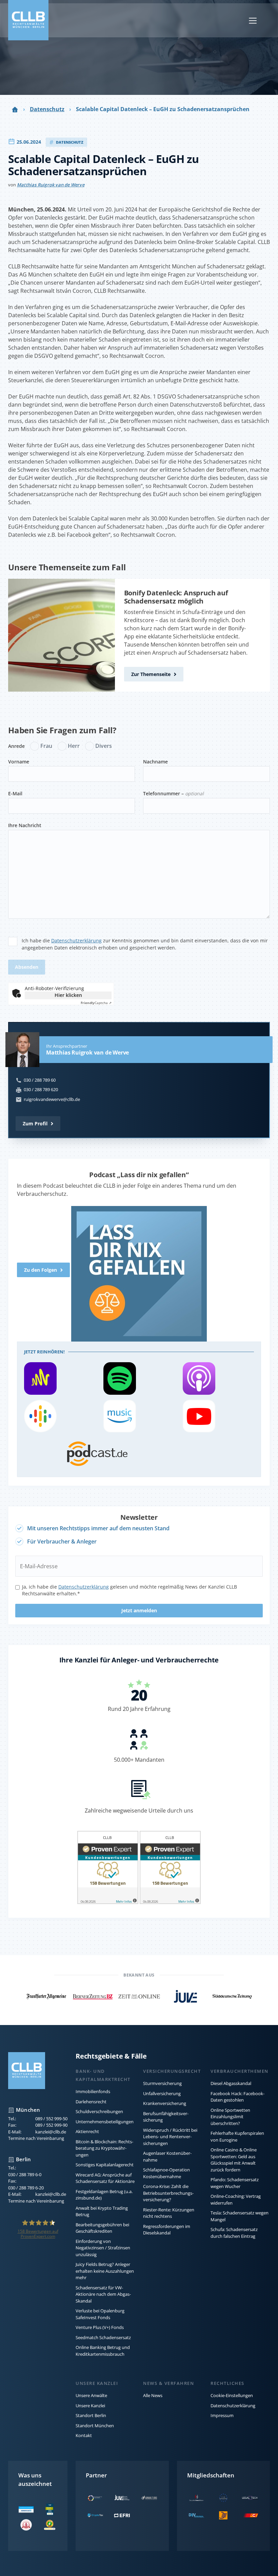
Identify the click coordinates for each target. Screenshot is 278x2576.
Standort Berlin (91, 2415)
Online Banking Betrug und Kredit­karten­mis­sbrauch (103, 2351)
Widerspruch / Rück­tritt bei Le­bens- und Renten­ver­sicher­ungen (170, 2137)
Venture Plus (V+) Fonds (100, 2327)
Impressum (222, 2415)
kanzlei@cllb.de (51, 2132)
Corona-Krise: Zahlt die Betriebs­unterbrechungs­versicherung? (168, 2193)
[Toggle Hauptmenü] (253, 20)
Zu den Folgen (41, 1270)
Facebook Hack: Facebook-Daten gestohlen (237, 2097)
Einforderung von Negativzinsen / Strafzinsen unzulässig (103, 2248)
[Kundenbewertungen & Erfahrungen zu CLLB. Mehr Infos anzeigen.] (108, 1868)
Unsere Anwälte (91, 2395)
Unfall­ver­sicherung (162, 2093)
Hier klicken (68, 995)
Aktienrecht (87, 2131)
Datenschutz (47, 109)
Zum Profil (35, 1123)
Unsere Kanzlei (90, 2406)
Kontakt (84, 2435)
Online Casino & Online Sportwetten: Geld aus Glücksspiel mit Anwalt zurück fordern (234, 2160)
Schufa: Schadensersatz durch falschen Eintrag (234, 2233)
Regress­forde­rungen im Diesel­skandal (167, 2230)
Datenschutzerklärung (76, 941)
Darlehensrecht (91, 2102)
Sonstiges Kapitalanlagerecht (105, 2165)
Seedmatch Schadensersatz (103, 2337)
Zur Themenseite (151, 674)
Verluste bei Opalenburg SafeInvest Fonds (100, 2314)
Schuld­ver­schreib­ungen (99, 2111)
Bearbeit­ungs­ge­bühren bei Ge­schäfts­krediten (102, 2228)
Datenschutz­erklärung (84, 1587)
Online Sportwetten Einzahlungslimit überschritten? (230, 2117)
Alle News (153, 2395)
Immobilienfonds (93, 2091)
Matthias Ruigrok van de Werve (51, 185)
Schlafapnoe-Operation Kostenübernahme (166, 2173)
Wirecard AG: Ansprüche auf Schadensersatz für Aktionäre (105, 2178)
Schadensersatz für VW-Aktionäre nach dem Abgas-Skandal (103, 2294)
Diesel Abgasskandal (231, 2083)
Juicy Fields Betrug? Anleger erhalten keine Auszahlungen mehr (105, 2271)
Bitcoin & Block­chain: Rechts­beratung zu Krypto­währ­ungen (104, 2148)
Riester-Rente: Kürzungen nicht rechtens (169, 2213)
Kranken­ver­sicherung (165, 2103)
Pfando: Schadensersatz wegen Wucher (235, 2183)
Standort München (95, 2426)
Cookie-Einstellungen (232, 2395)
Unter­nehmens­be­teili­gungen (105, 2122)
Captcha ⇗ (96, 1003)
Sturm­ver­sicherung (162, 2083)
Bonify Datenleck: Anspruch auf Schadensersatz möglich (176, 597)
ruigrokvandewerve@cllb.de (52, 1099)
